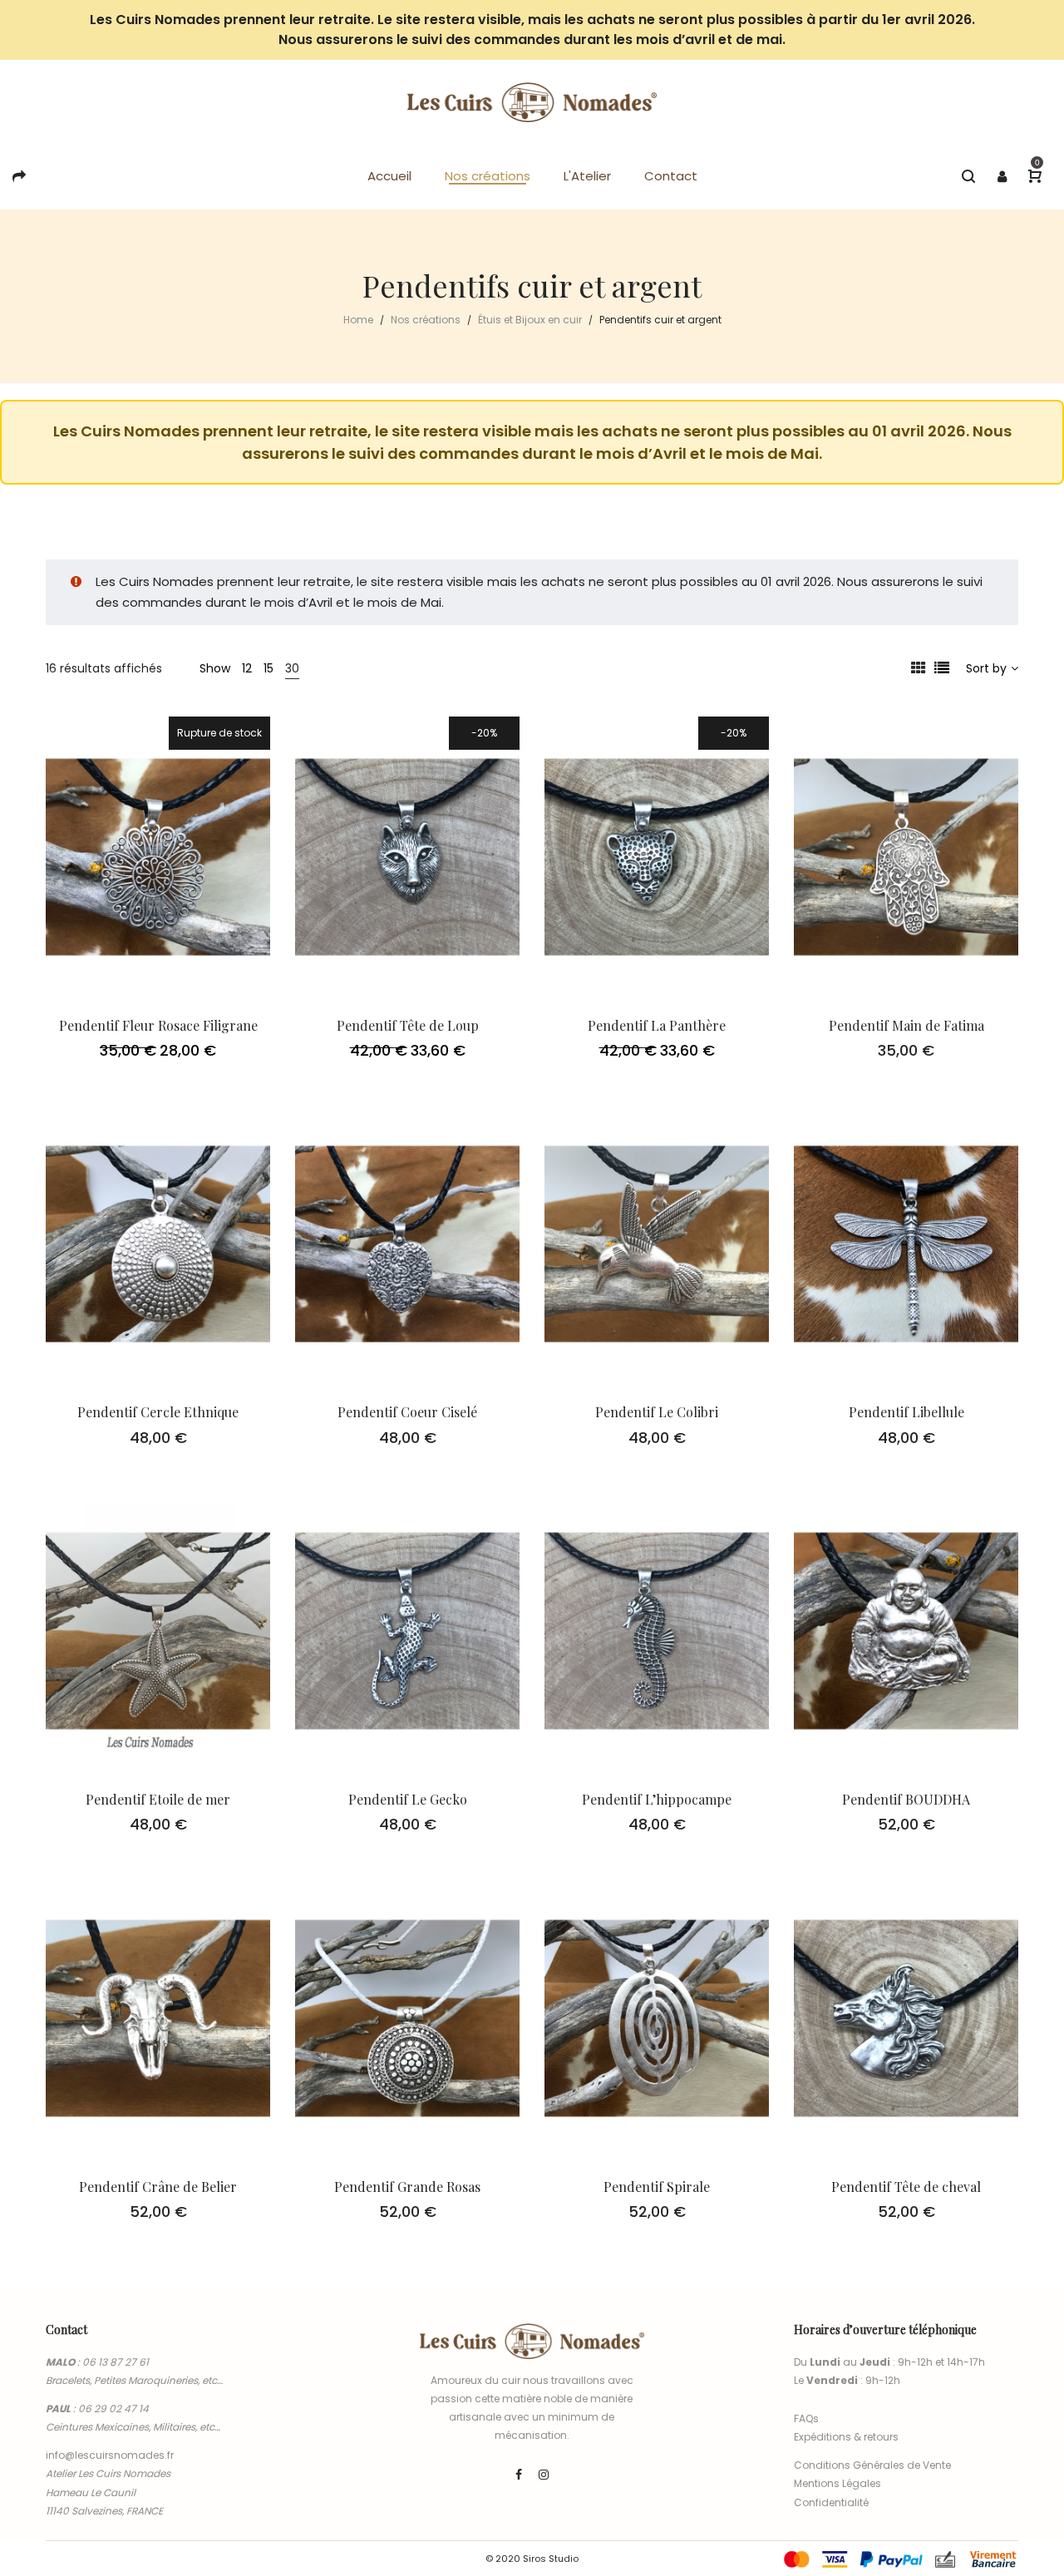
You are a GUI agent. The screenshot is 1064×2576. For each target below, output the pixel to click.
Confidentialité (831, 2502)
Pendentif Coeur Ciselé (407, 1412)
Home (358, 320)
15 (268, 668)
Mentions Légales (837, 2483)
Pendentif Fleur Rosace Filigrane (158, 1025)
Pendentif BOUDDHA (906, 1799)
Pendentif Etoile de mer (158, 1799)
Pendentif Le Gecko (408, 1799)
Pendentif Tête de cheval (906, 2187)
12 (247, 668)
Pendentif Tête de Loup (408, 1025)
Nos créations (426, 320)
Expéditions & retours (846, 2437)
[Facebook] (519, 2475)
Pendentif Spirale (657, 2187)
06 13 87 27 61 (116, 2362)
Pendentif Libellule (906, 1412)
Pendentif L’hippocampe (657, 1799)
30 (292, 668)
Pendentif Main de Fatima (906, 1025)
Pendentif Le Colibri (657, 1412)
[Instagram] (544, 2475)
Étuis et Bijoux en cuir (530, 320)
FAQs (806, 2418)
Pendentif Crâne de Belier (158, 2187)
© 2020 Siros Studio (532, 2559)
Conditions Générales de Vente (872, 2465)
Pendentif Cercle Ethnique (158, 1412)
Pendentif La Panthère (657, 1025)
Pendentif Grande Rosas (407, 2187)
